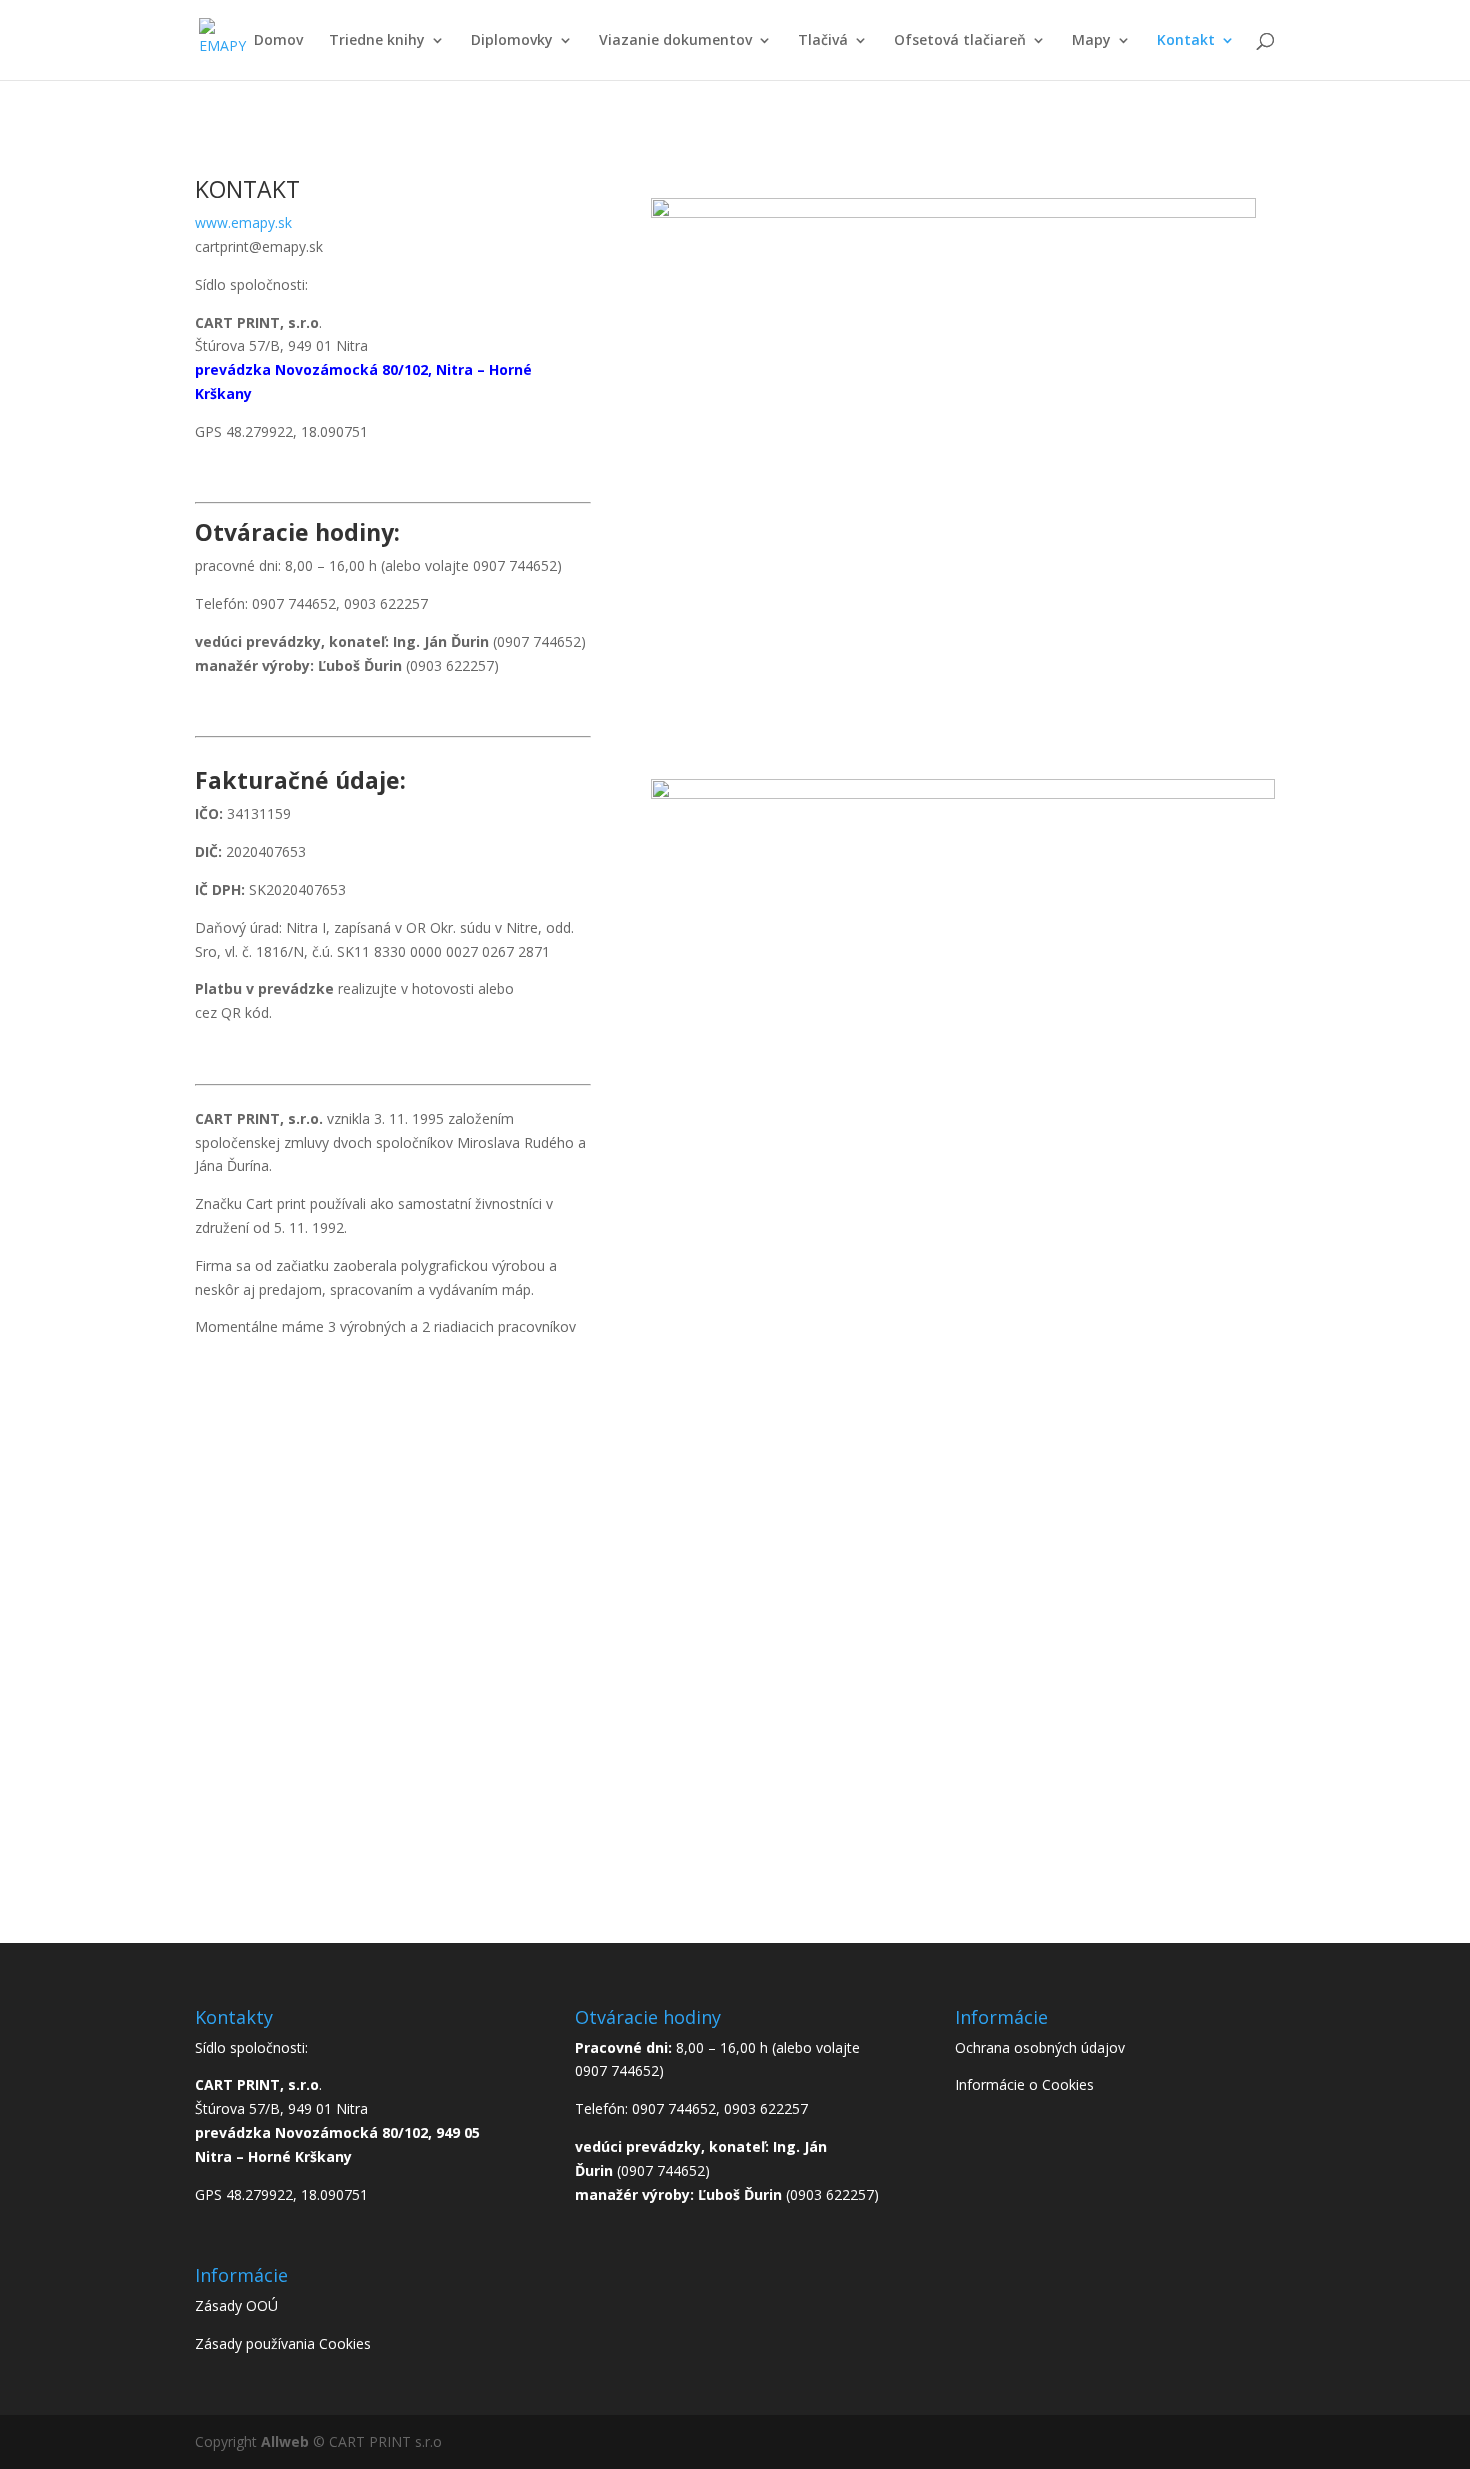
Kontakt (1186, 41)
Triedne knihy (377, 41)
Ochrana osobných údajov (1040, 2047)
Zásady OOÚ (236, 2305)
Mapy (1091, 41)
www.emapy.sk (243, 222)
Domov (278, 41)
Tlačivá (823, 41)
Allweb (287, 2441)
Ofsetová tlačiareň (960, 41)
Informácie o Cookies (1024, 2084)
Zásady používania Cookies (283, 2343)
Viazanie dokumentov (675, 41)
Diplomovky (512, 41)
